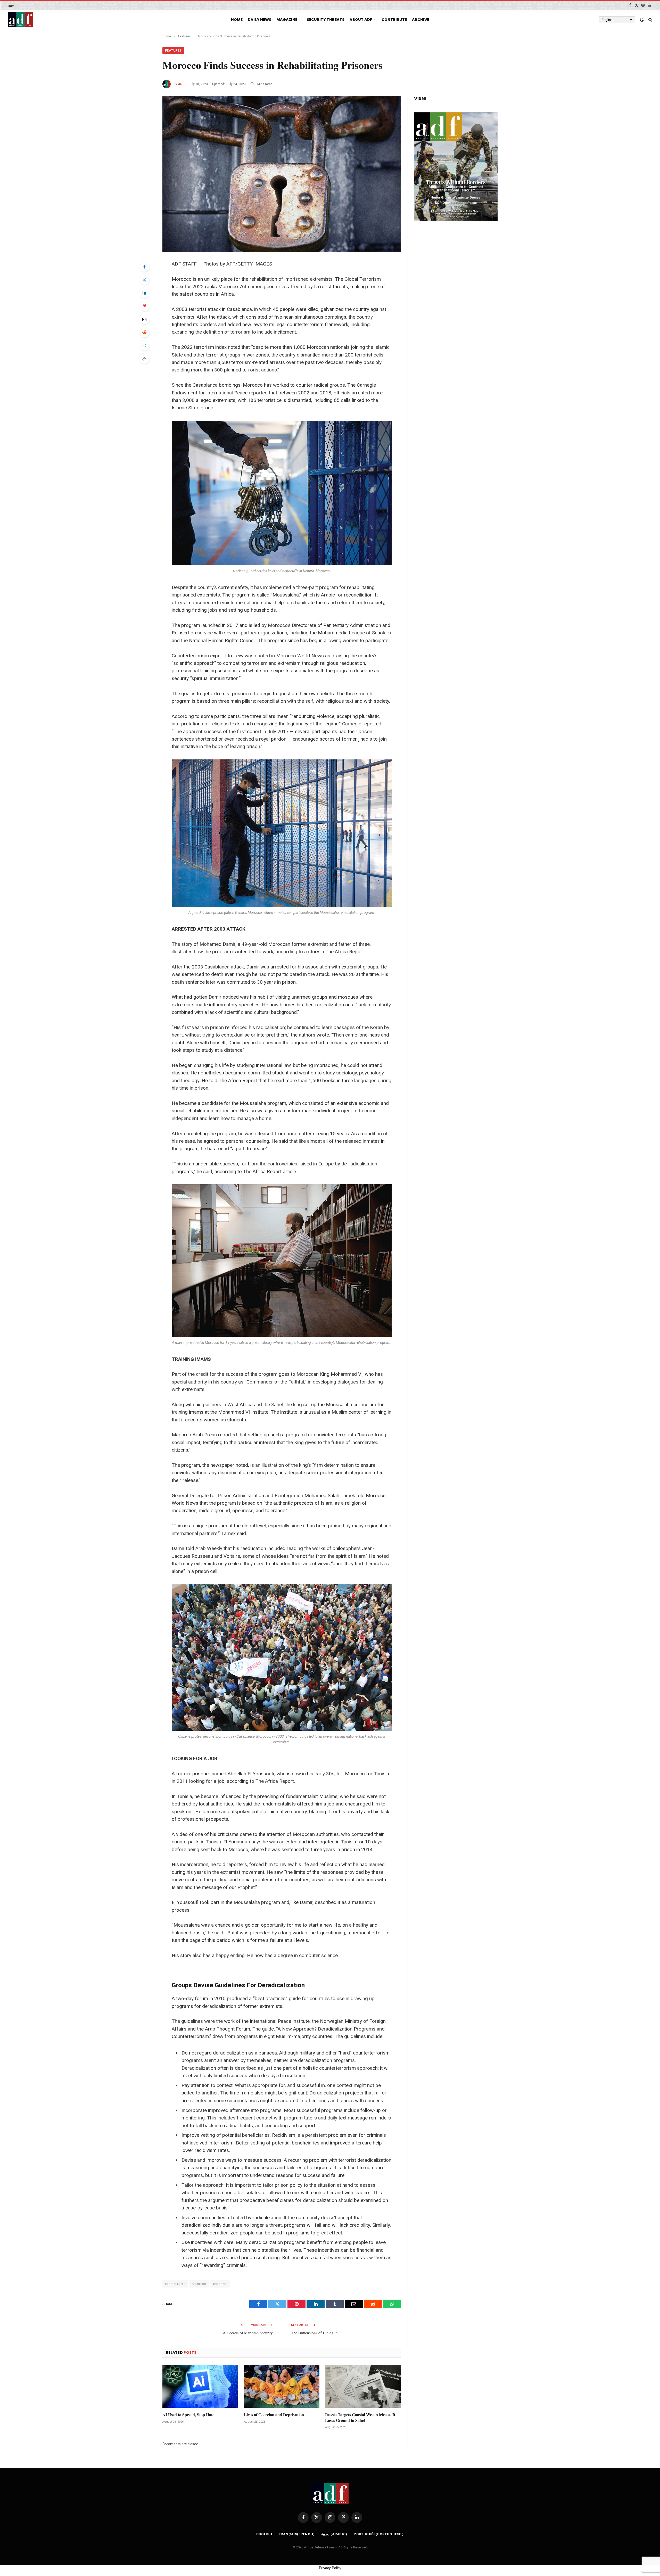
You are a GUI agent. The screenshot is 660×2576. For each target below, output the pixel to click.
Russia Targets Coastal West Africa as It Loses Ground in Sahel (360, 2417)
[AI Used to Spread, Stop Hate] (200, 2386)
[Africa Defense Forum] (20, 20)
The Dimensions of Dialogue (314, 2333)
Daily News (259, 20)
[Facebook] (144, 267)
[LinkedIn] (144, 293)
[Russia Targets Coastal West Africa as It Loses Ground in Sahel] (363, 2386)
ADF (181, 84)
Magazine (287, 20)
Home (237, 20)
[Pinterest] (144, 306)
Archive (420, 20)
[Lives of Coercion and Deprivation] (282, 2386)
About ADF (361, 20)
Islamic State (175, 2284)
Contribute (394, 20)
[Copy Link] (144, 359)
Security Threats (326, 20)
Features (173, 51)
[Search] (650, 20)
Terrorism (220, 2284)
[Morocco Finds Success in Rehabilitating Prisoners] (282, 174)
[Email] (144, 319)
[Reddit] (144, 332)
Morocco (199, 2284)
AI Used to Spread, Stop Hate (188, 2415)
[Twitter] (144, 280)
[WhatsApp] (144, 345)
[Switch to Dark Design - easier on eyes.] (642, 20)
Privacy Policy (330, 2568)
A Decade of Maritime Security (248, 2333)
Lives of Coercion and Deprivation (274, 2415)
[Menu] (11, 5)
